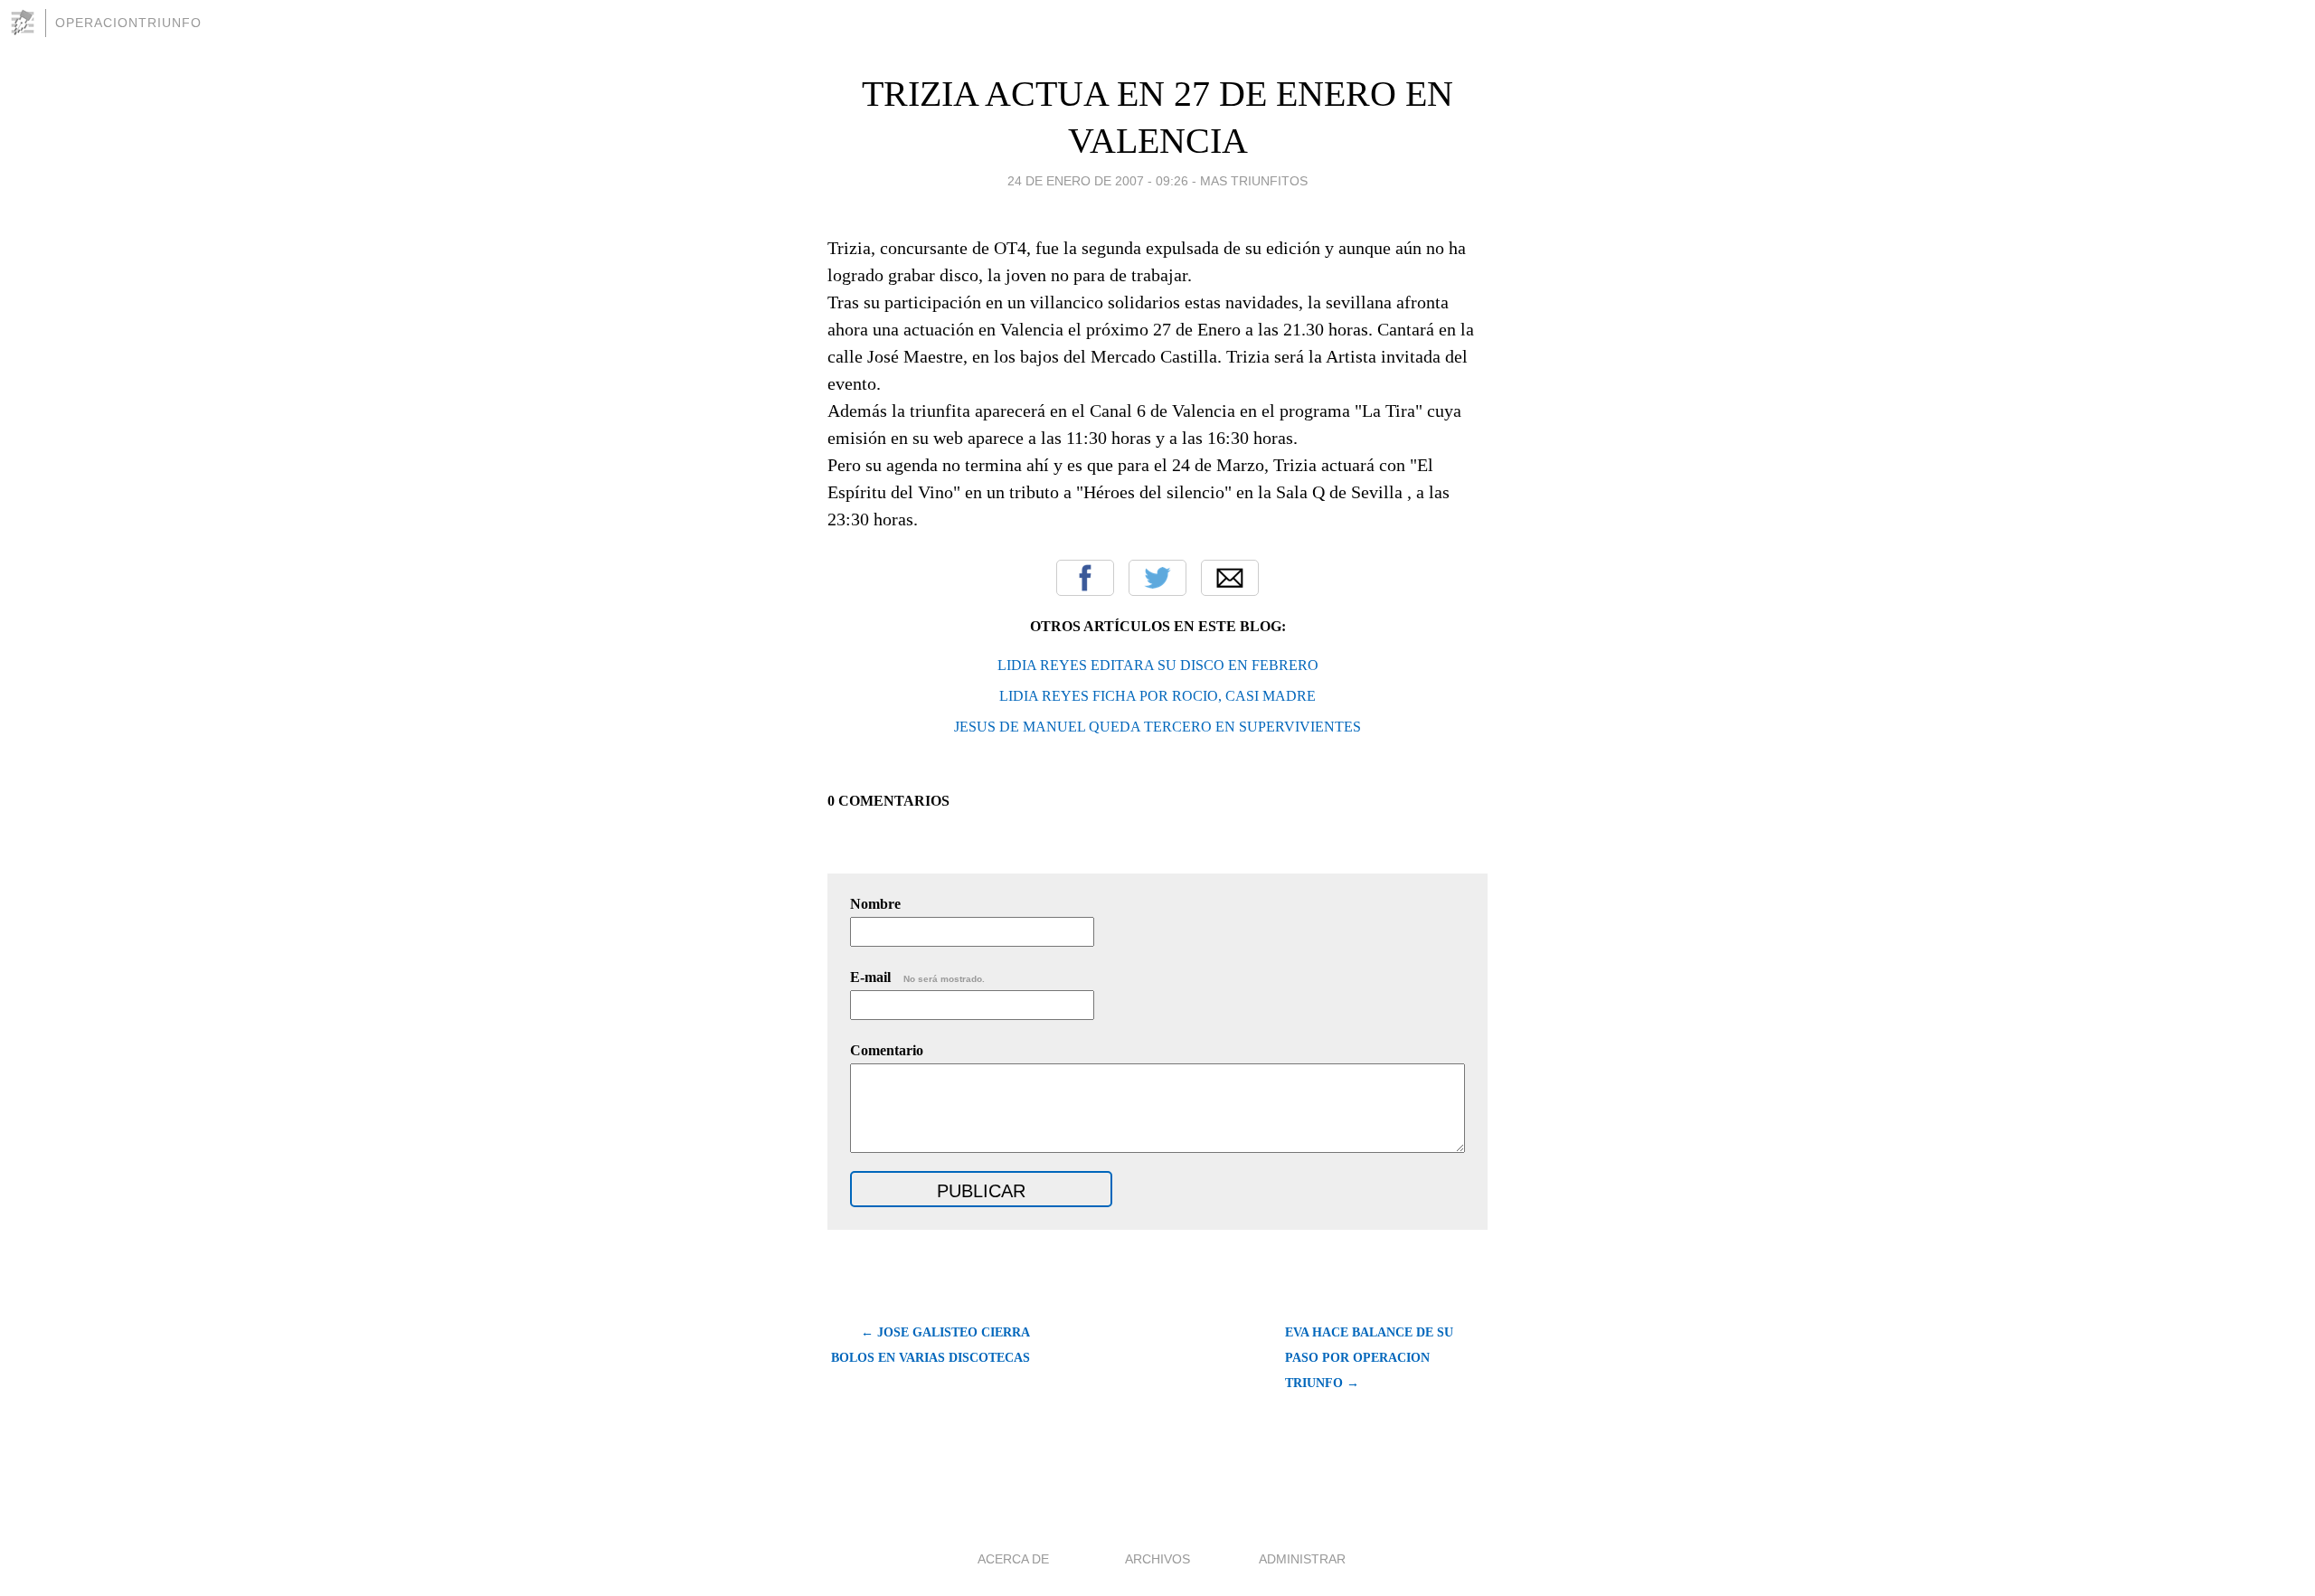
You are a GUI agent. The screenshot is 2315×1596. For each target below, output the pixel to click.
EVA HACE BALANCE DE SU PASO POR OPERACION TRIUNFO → (1369, 1358)
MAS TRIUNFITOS (1254, 181)
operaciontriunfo (128, 23)
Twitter (1157, 578)
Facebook (1085, 578)
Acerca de (1013, 1559)
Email (1230, 578)
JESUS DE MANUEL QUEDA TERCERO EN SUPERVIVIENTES (1157, 727)
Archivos (1157, 1559)
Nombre (875, 904)
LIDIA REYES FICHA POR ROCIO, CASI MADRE (1157, 696)
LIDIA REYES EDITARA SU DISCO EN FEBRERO (1158, 665)
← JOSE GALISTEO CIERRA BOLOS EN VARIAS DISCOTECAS (931, 1345)
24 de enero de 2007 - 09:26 (1098, 181)
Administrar (1302, 1559)
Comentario (887, 1050)
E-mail (917, 977)
